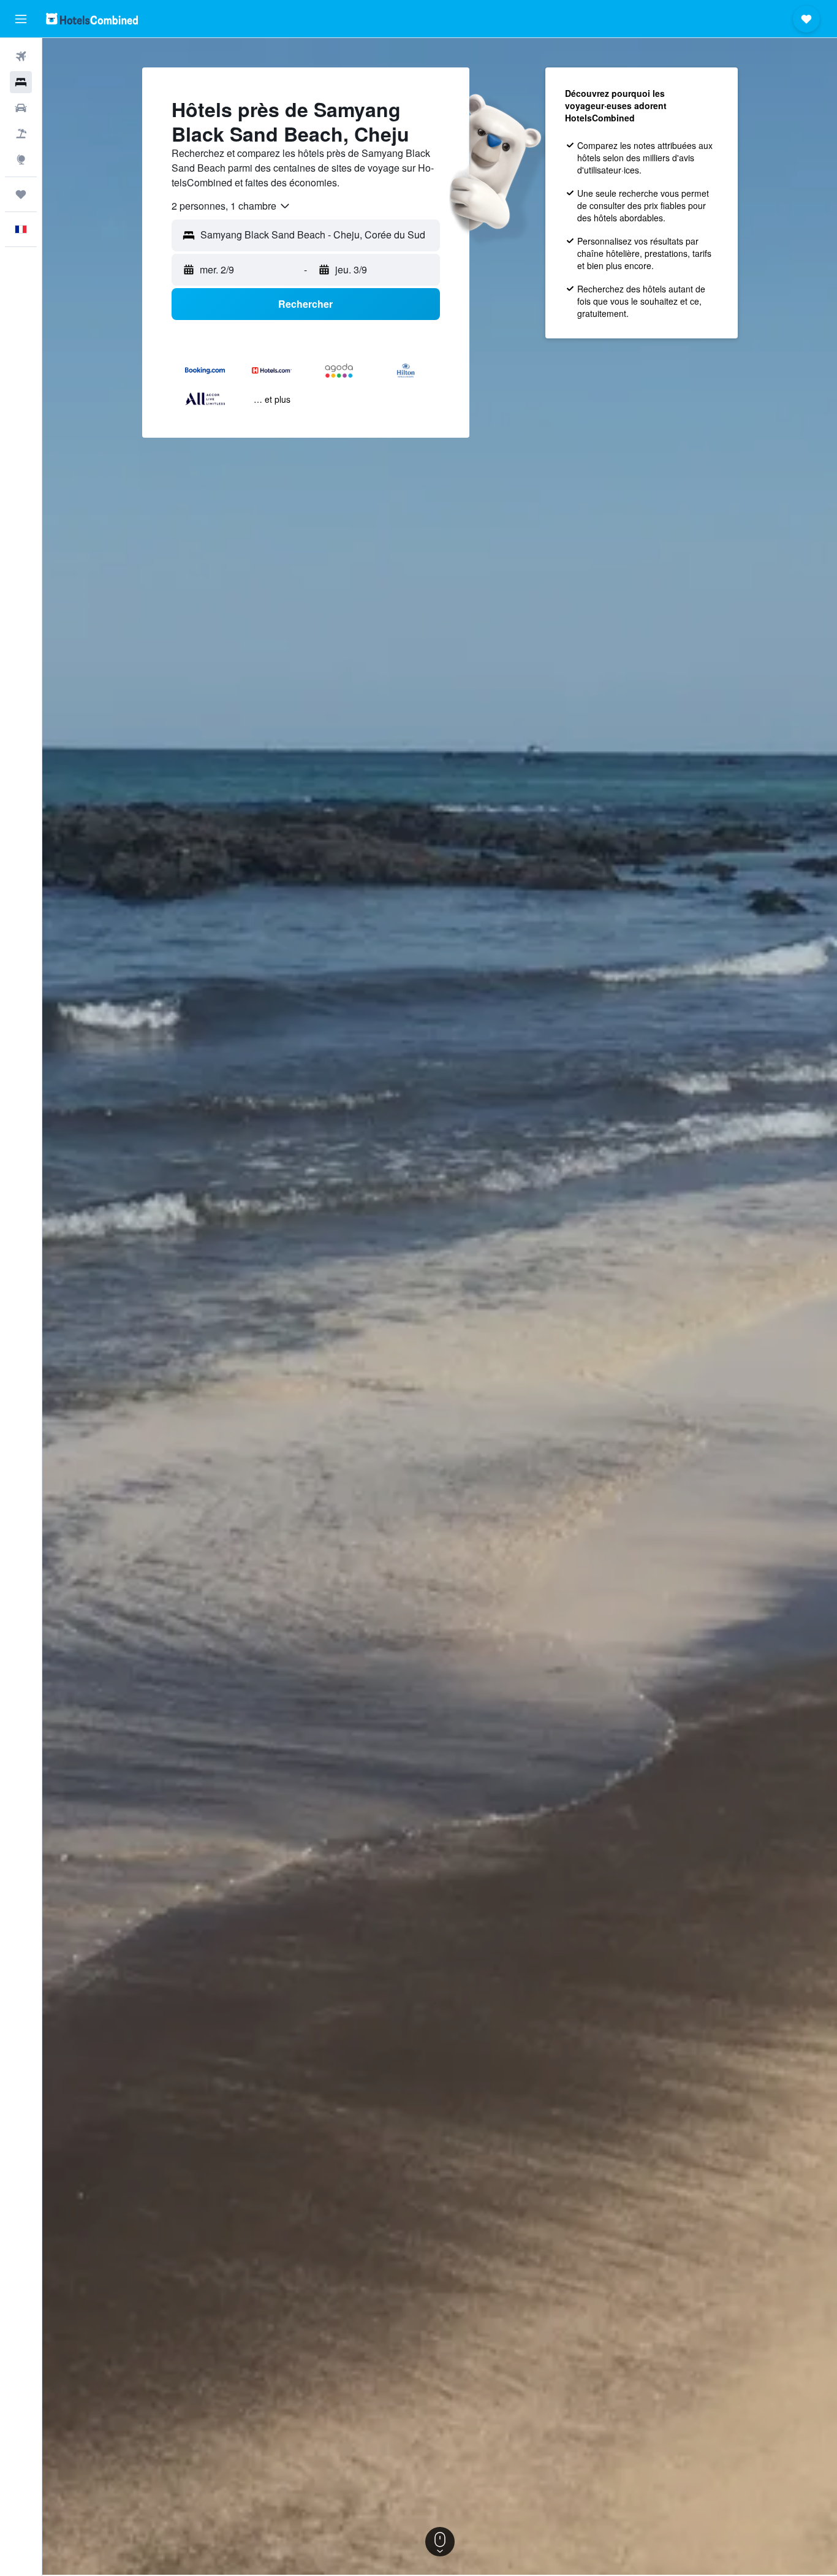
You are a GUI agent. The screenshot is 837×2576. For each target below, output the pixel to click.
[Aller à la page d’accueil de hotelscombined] (92, 19)
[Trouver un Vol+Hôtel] (21, 134)
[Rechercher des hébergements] (21, 82)
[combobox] (231, 206)
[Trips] (21, 194)
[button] (21, 19)
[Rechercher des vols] (21, 56)
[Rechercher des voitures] (21, 108)
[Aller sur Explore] (21, 159)
